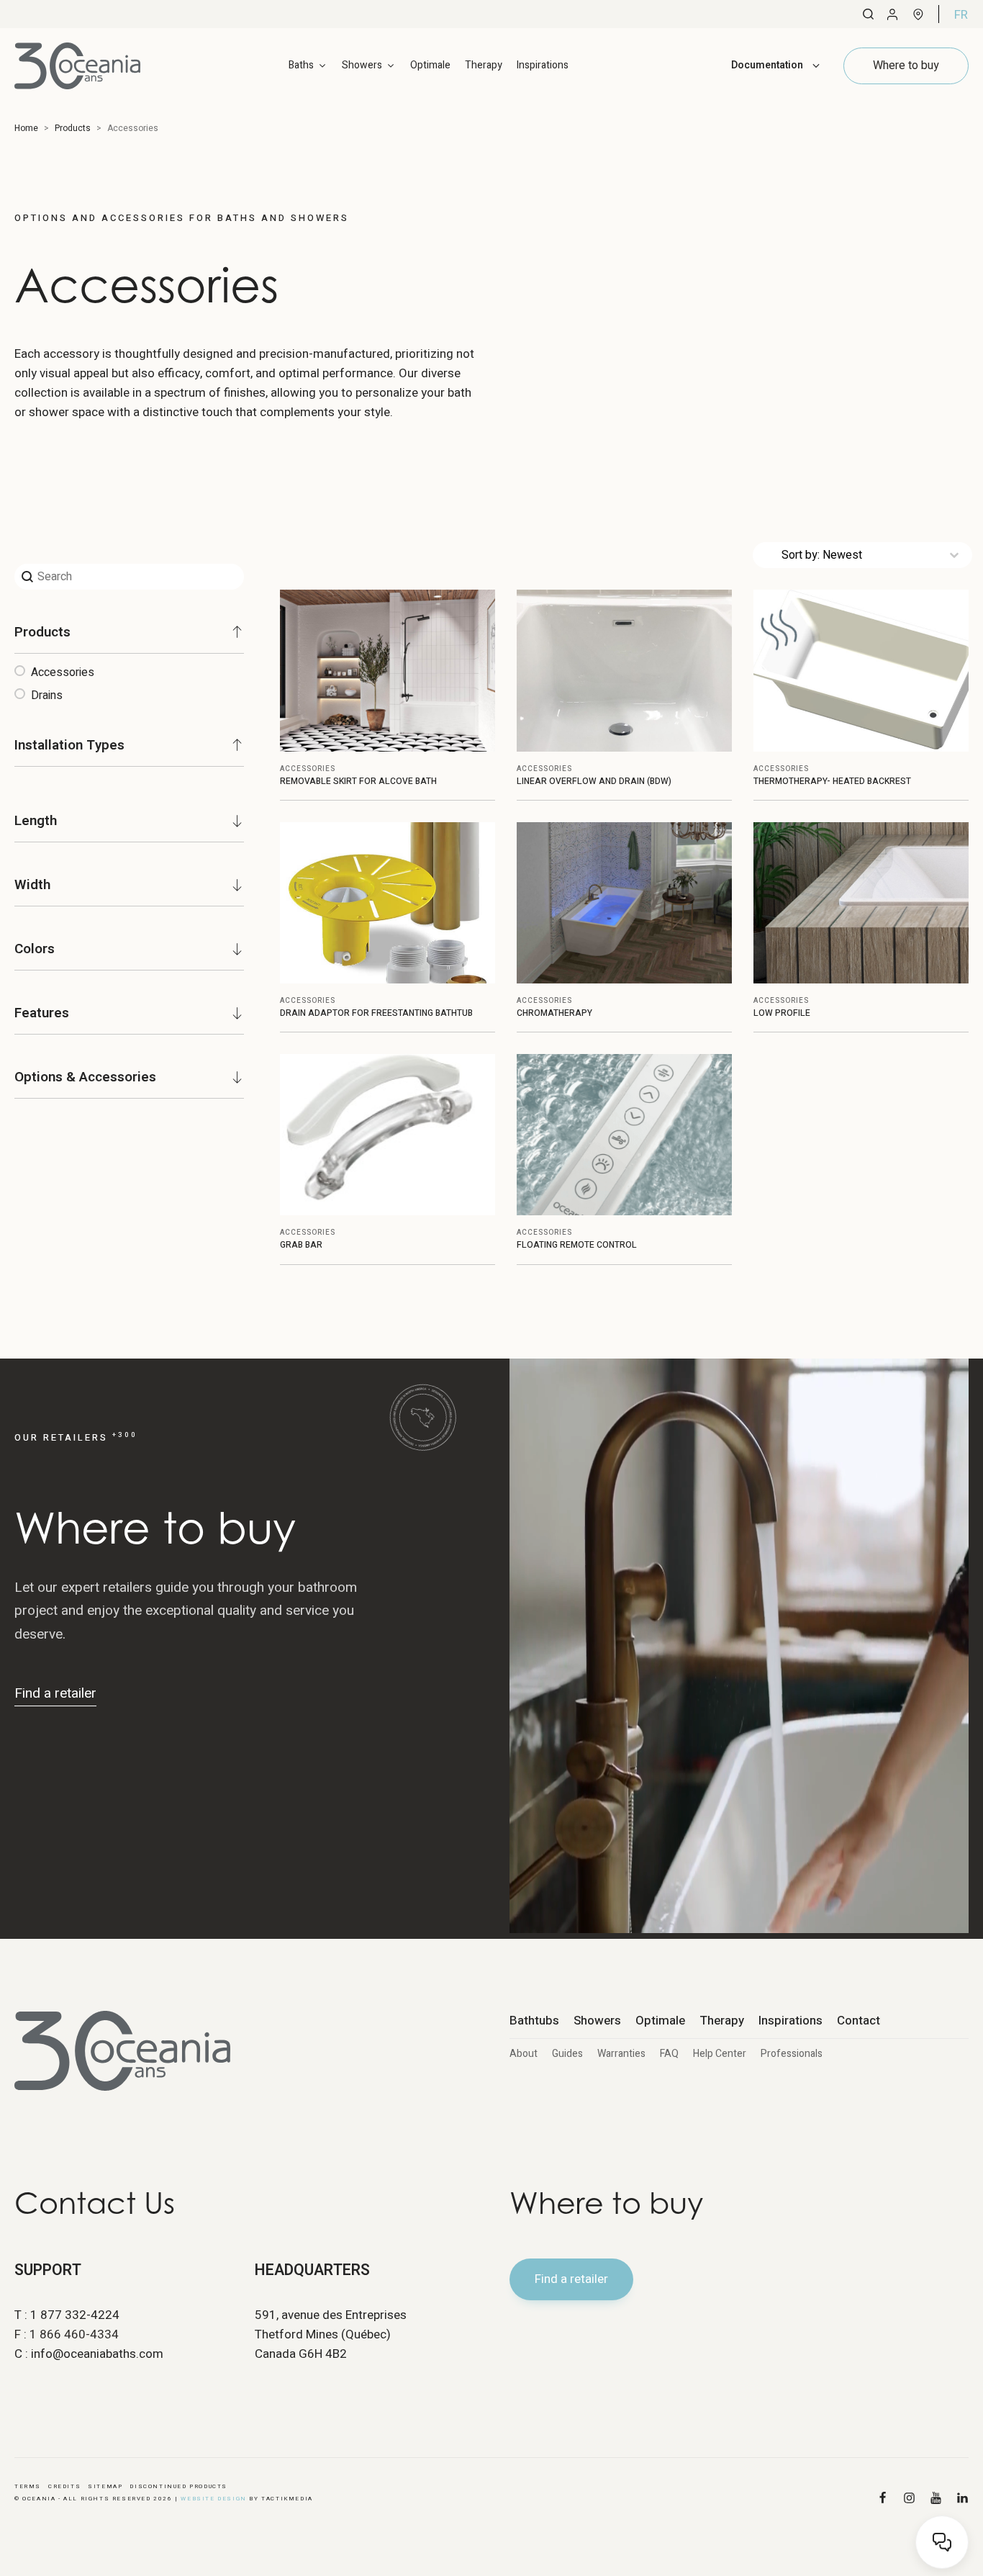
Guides (567, 2054)
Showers (597, 2021)
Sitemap (105, 2486)
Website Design (213, 2499)
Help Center (720, 2054)
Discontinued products (178, 2486)
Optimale (430, 65)
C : (89, 2354)
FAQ (669, 2054)
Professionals (792, 2054)
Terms (28, 2486)
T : (67, 2315)
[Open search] (868, 14)
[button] (129, 672)
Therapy (484, 65)
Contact (859, 2021)
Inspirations (543, 65)
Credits (64, 2486)
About (524, 2054)
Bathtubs (534, 2021)
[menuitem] (961, 14)
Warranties (621, 2054)
